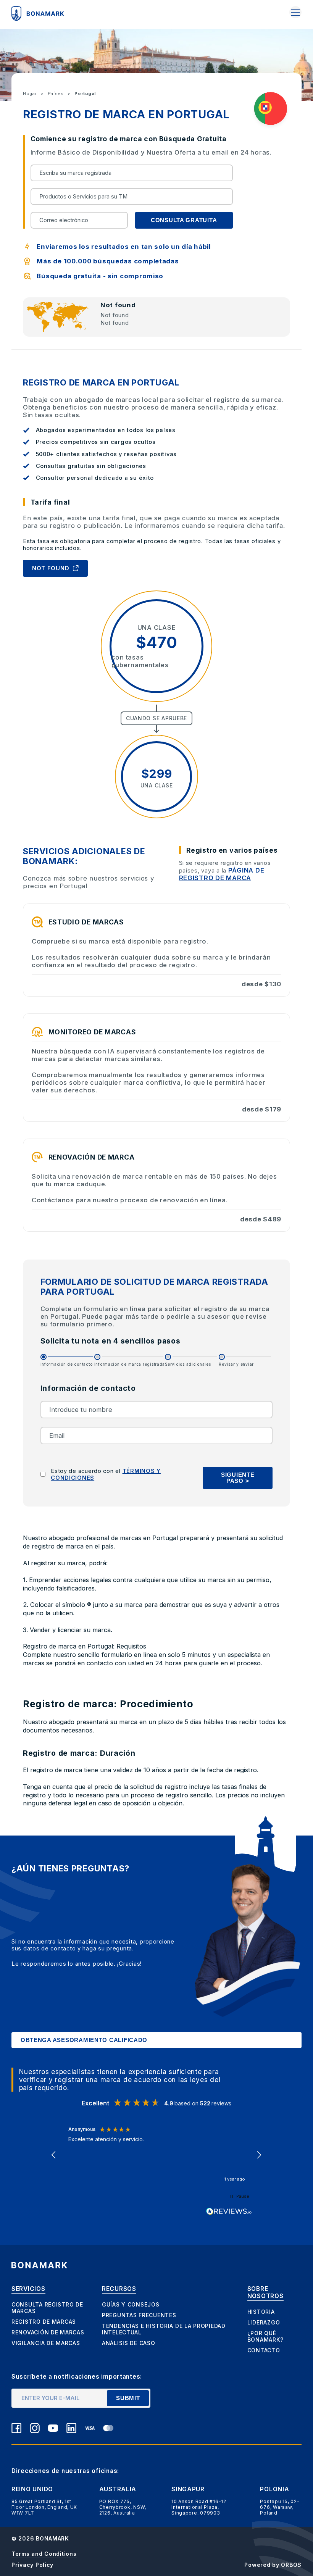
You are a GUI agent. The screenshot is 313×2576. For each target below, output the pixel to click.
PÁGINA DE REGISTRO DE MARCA (222, 874)
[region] (157, 2155)
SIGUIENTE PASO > (238, 1478)
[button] (54, 2155)
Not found (51, 568)
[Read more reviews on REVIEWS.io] (229, 2211)
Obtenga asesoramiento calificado (84, 2040)
